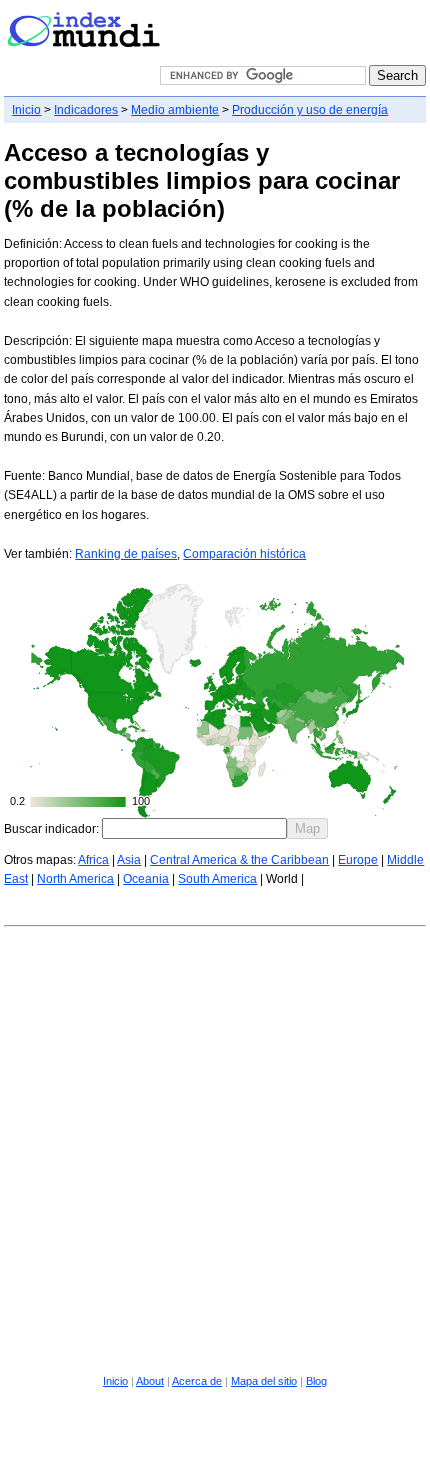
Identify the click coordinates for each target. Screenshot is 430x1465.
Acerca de (197, 1381)
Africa (93, 860)
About (150, 1381)
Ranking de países (126, 554)
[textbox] (194, 828)
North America (75, 879)
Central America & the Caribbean (239, 860)
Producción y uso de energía (310, 110)
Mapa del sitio (264, 1381)
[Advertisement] (215, 1147)
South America (217, 879)
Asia (129, 860)
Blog (316, 1381)
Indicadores (86, 110)
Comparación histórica (244, 554)
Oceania (146, 879)
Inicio (26, 110)
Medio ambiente (175, 110)
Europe (358, 860)
